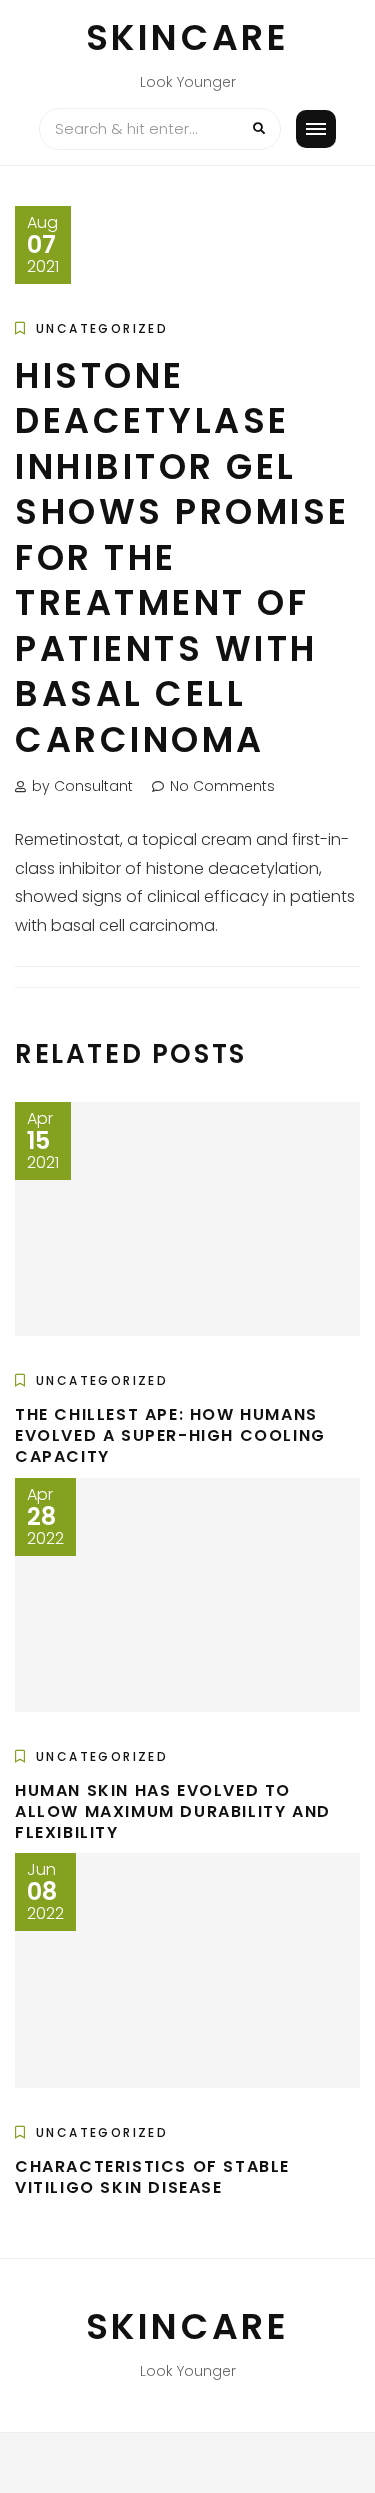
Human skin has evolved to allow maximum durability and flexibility (173, 1811)
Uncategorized (102, 328)
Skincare (188, 37)
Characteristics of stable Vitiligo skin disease (152, 2177)
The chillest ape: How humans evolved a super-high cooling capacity (170, 1435)
